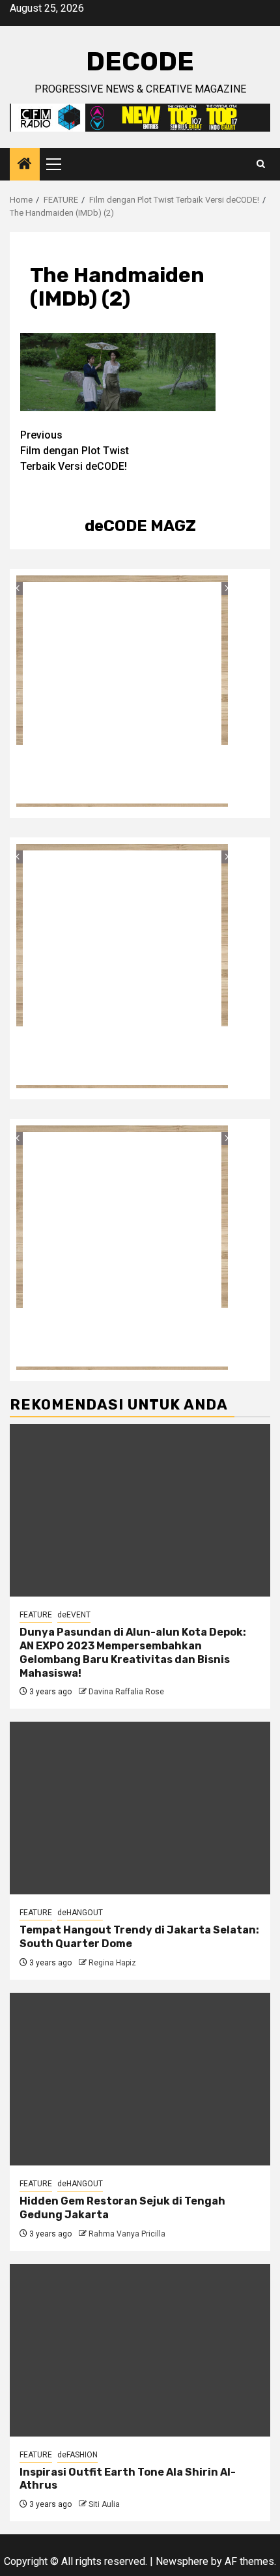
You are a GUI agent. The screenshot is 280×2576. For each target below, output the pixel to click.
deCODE (140, 62)
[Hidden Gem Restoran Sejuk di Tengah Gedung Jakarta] (140, 2079)
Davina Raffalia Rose (126, 1692)
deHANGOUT (80, 1913)
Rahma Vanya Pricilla (127, 2234)
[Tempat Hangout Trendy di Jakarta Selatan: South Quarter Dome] (140, 1808)
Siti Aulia (104, 2504)
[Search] (261, 164)
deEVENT (74, 1615)
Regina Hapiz (112, 1963)
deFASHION (77, 2455)
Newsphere (182, 2561)
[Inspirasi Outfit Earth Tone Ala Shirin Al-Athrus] (140, 2350)
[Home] (25, 165)
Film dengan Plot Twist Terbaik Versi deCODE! (75, 451)
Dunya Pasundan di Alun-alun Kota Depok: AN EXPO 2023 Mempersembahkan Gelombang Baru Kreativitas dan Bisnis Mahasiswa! (133, 1652)
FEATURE (36, 1615)
